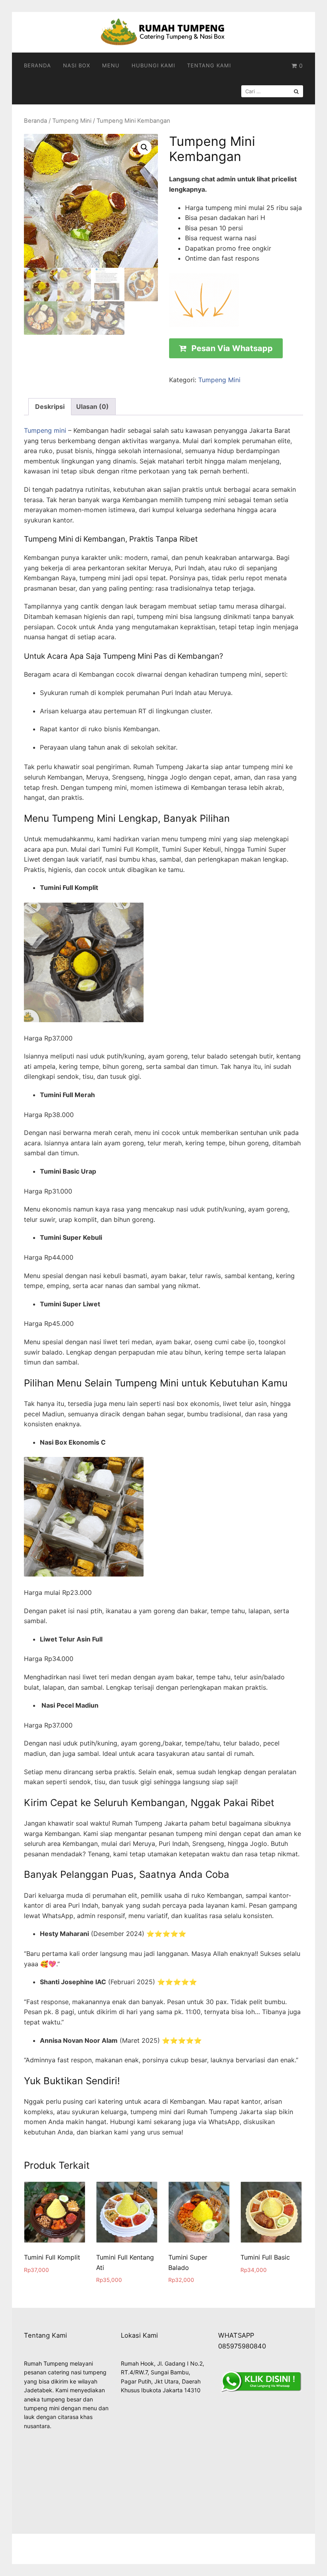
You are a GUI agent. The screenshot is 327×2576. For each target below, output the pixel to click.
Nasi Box (77, 65)
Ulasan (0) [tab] (93, 406)
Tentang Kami (209, 65)
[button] (144, 147)
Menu (111, 65)
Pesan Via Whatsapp (232, 348)
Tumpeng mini (45, 430)
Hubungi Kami (153, 65)
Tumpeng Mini (72, 121)
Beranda (37, 65)
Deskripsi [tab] (50, 406)
